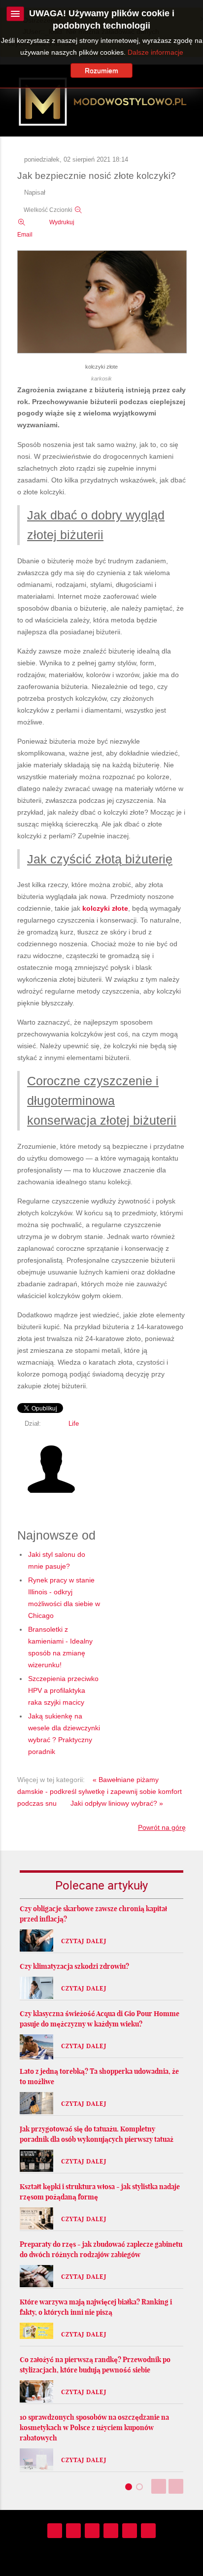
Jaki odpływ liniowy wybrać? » (117, 1803)
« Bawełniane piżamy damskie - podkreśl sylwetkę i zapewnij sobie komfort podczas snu (100, 1791)
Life (74, 1424)
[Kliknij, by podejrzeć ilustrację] (102, 302)
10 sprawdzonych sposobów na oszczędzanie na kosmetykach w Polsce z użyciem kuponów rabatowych (94, 2428)
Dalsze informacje (155, 52)
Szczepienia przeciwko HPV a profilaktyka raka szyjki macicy (63, 1690)
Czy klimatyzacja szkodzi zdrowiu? (74, 1966)
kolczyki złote (105, 908)
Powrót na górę (162, 1827)
